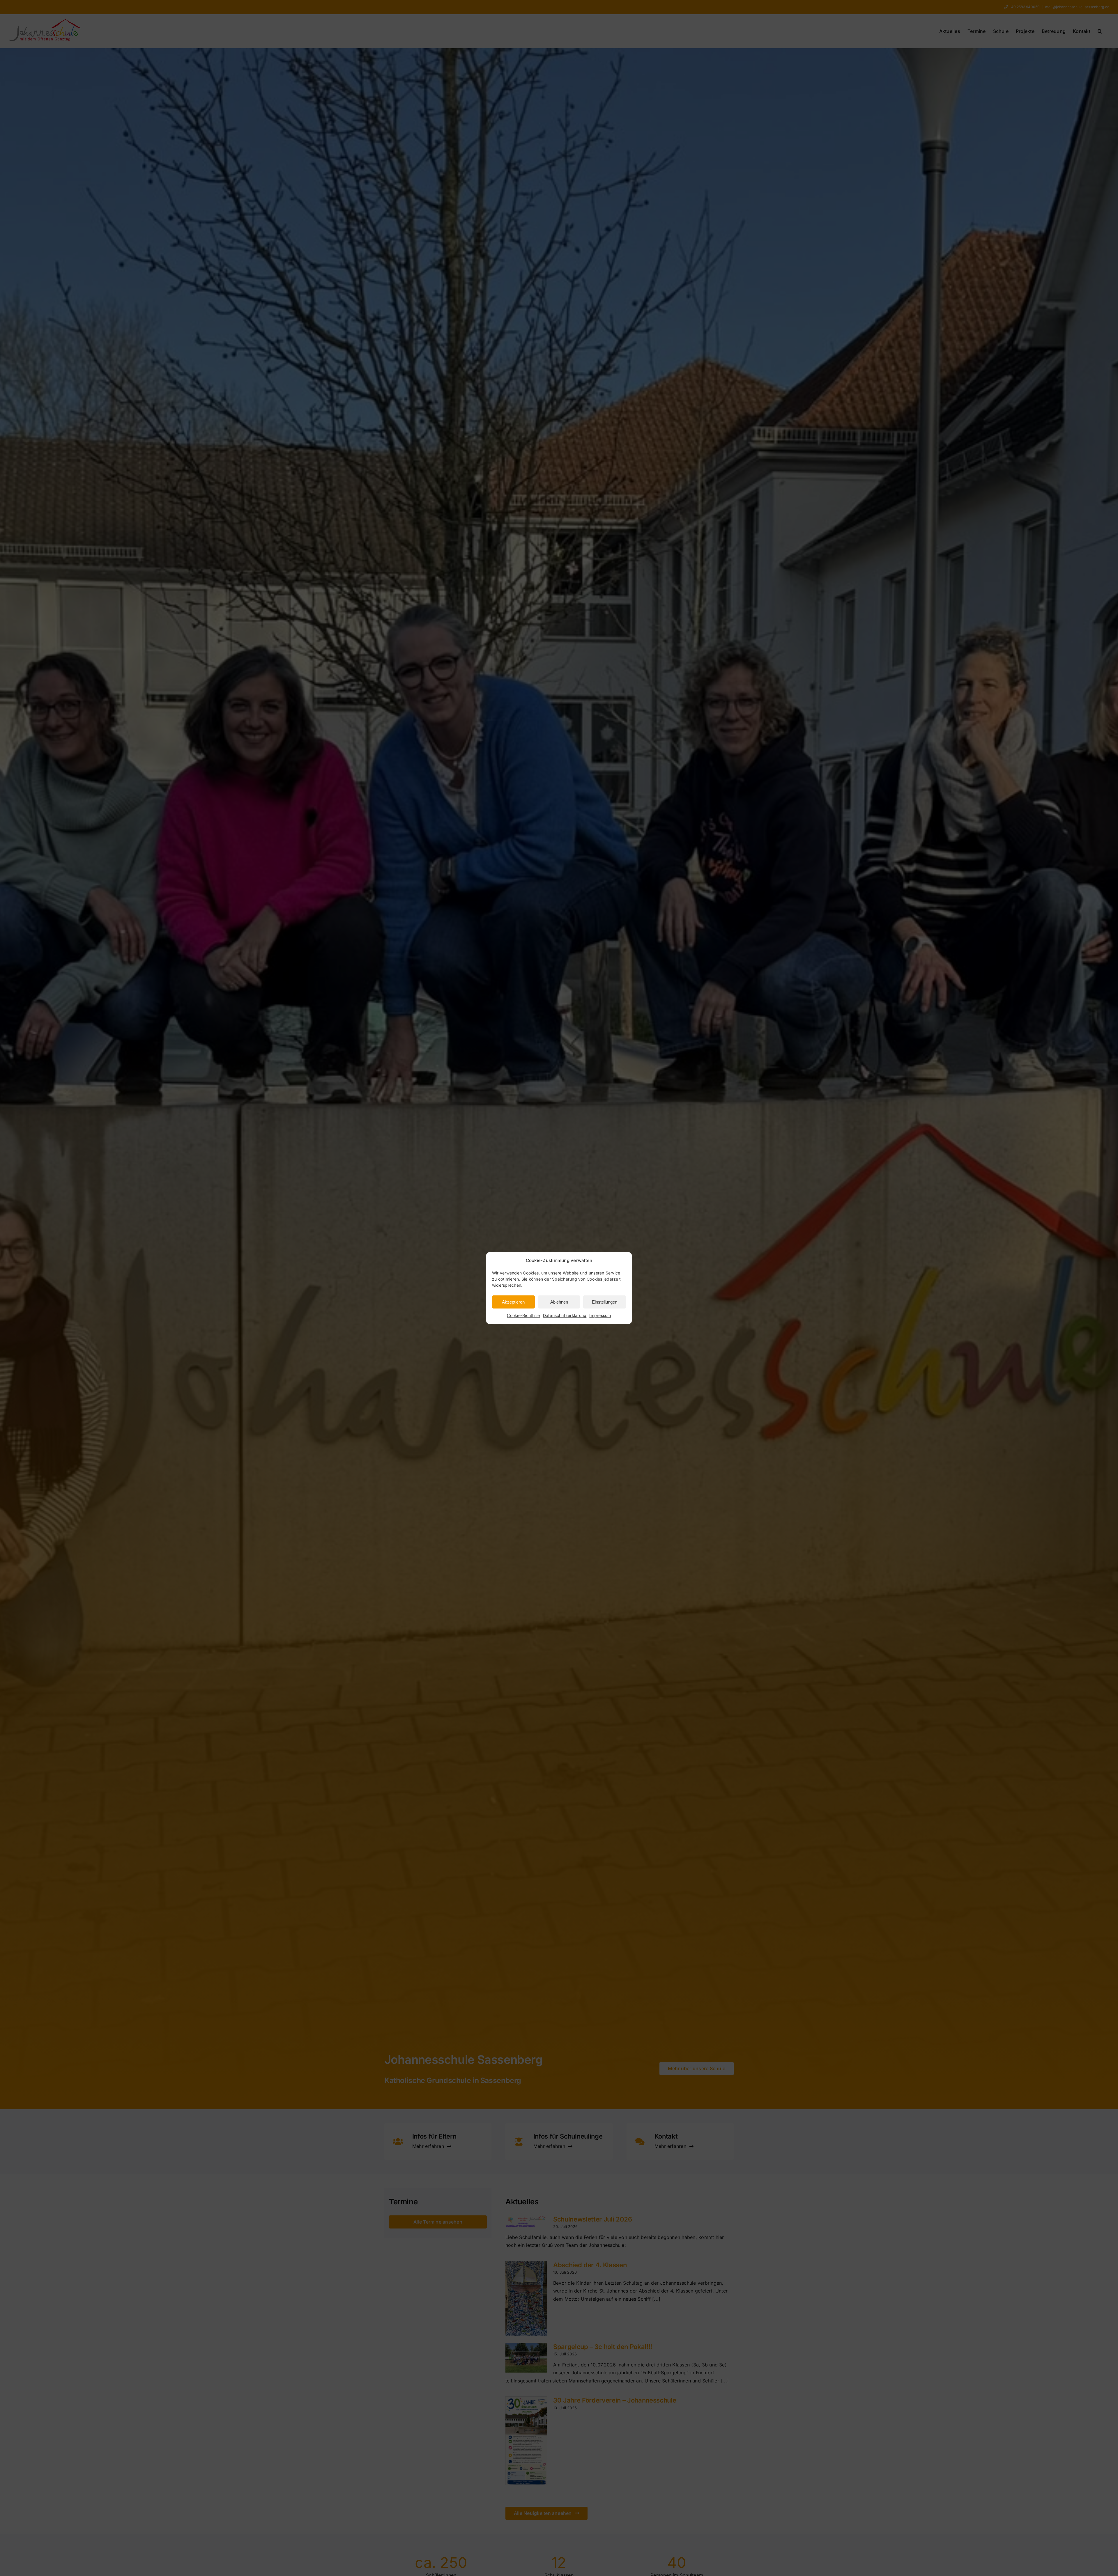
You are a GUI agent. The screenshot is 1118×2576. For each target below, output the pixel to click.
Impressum (600, 1315)
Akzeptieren (513, 1302)
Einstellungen (605, 1302)
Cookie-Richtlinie (523, 1315)
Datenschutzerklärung (565, 1315)
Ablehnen (559, 1302)
